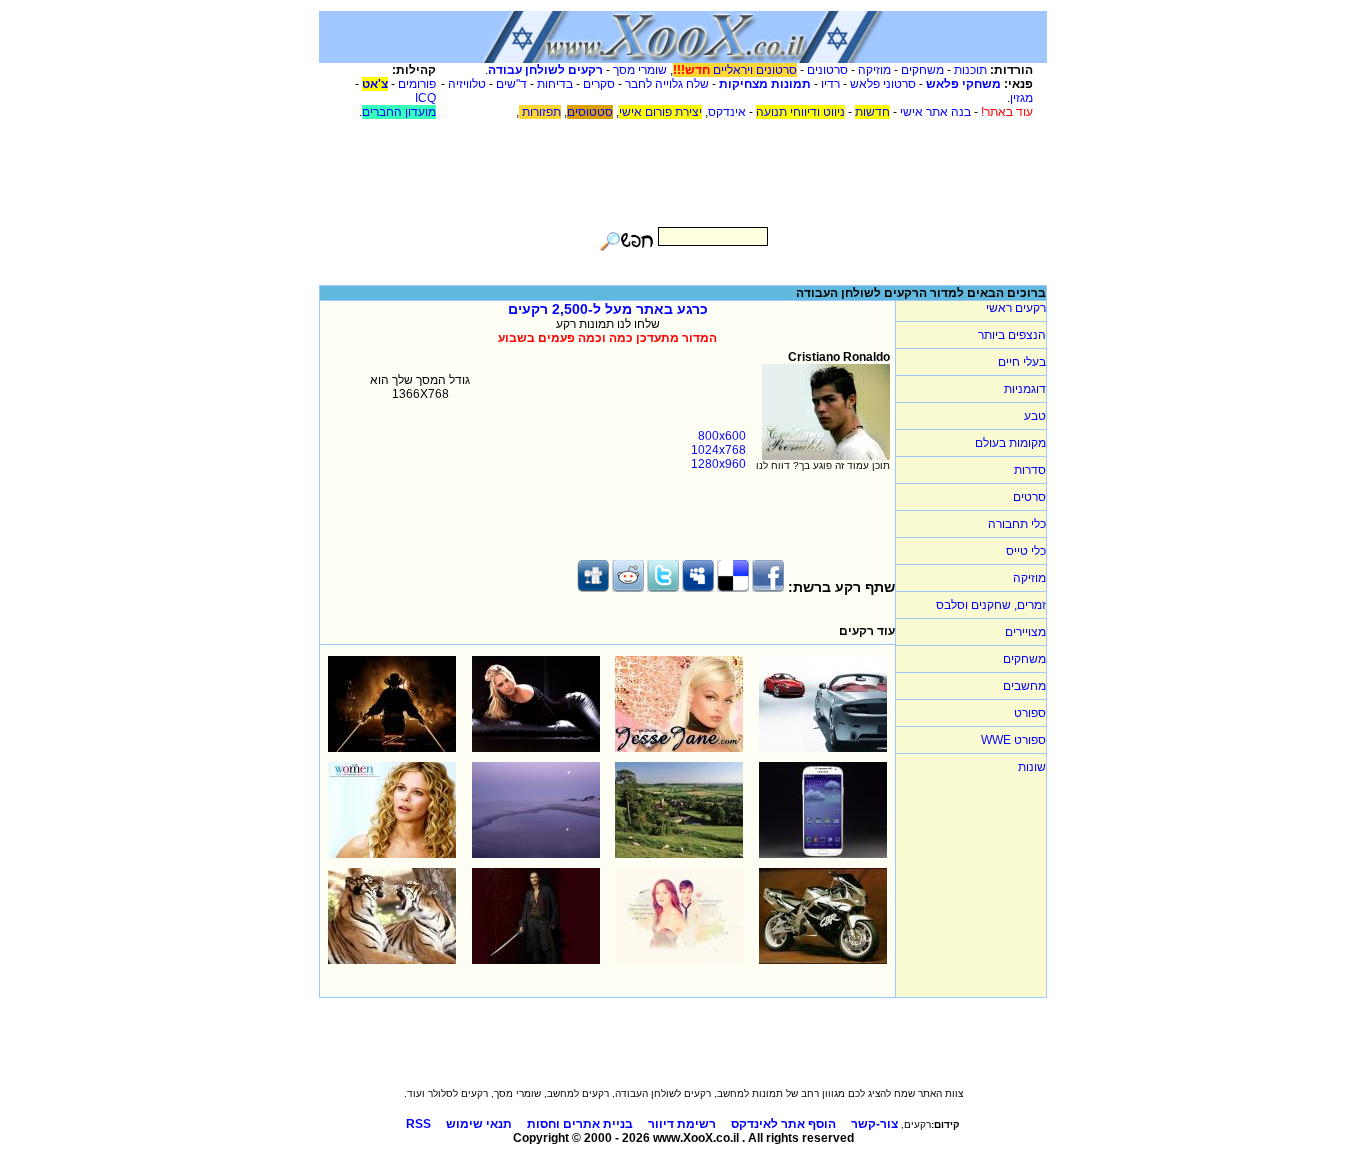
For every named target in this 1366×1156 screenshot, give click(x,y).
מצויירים (1025, 632)
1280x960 (718, 464)
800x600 (722, 436)
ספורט (1030, 713)
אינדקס (727, 112)
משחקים (922, 70)
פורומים (417, 84)
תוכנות (970, 70)
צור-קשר (874, 1124)
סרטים (1029, 497)
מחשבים (1024, 686)
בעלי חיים (1022, 362)
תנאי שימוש (479, 1124)
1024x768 (718, 450)
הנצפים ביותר (1012, 335)
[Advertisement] (683, 164)
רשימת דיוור (682, 1124)
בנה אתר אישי (935, 112)
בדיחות (555, 84)
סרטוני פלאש (883, 84)
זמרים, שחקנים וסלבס (991, 605)
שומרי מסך (640, 70)
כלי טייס (1026, 551)
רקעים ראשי (1016, 308)
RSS (418, 1124)
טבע (1035, 416)
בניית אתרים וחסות (580, 1124)
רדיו (830, 84)
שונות (1032, 767)
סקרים (599, 84)
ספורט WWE (1013, 740)
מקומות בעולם (1010, 443)
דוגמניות (1025, 389)
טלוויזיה (467, 84)
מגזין (1021, 98)
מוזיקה (874, 70)
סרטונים (827, 70)
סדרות (1030, 470)
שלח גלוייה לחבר (667, 84)
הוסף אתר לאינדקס (783, 1124)
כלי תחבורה (1017, 524)
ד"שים (511, 84)
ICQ (425, 98)
